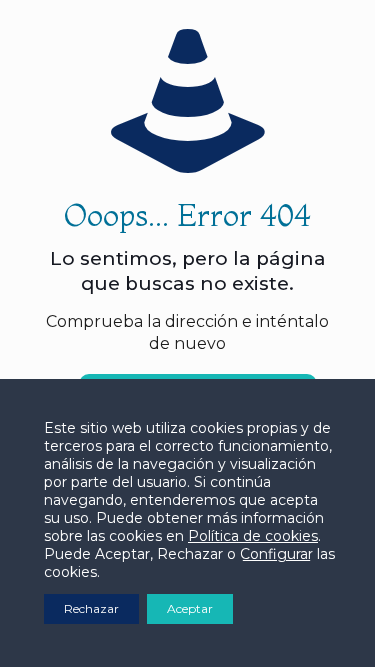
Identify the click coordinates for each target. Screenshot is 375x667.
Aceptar (190, 608)
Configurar (276, 554)
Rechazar (91, 608)
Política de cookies (253, 536)
